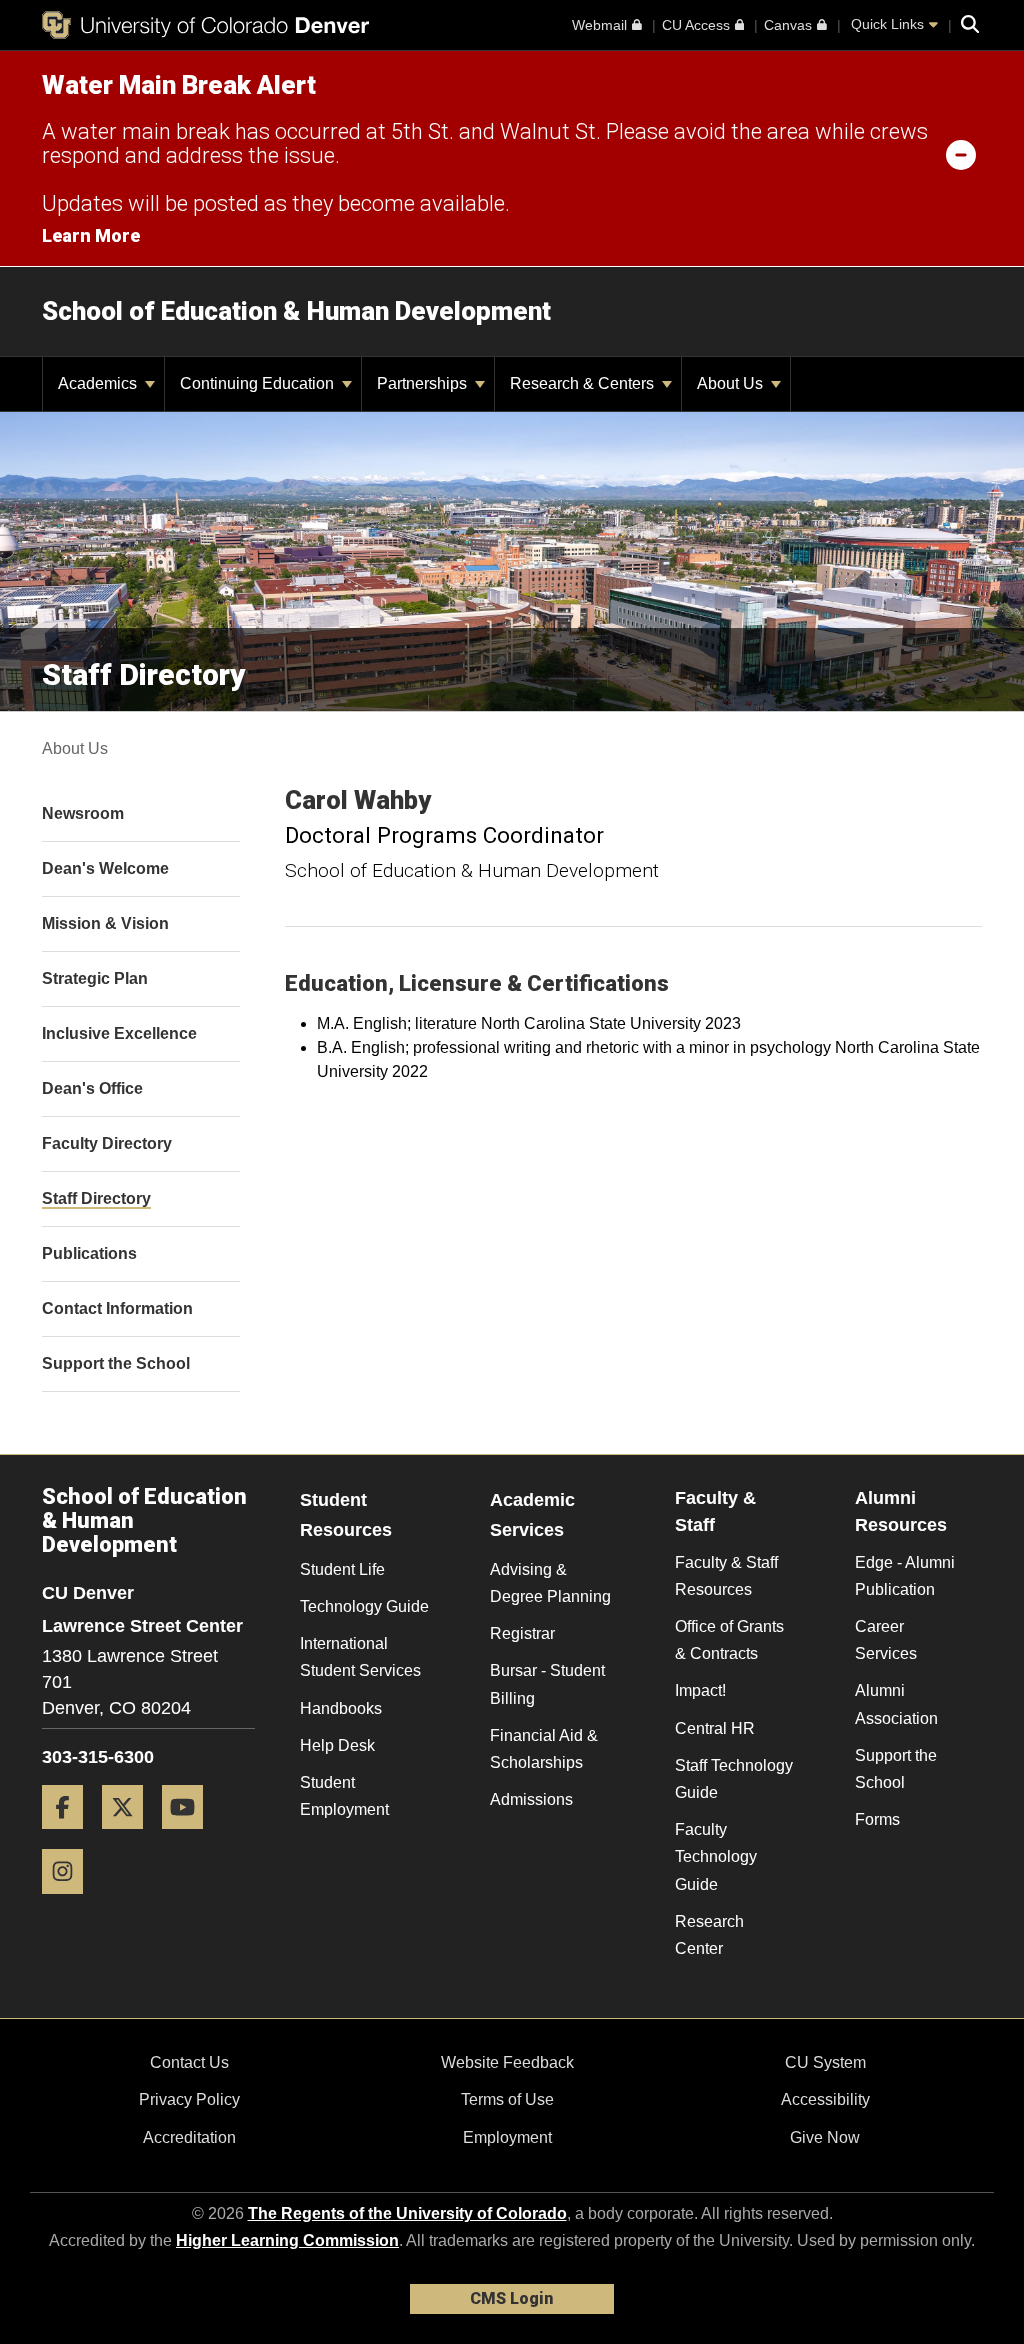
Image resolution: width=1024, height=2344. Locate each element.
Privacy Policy (189, 2099)
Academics (99, 383)
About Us (732, 383)
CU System (825, 2062)
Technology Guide (364, 1606)
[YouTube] (190, 1836)
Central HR (715, 1728)
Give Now (825, 2137)
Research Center (709, 1935)
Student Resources (346, 1515)
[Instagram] (70, 1901)
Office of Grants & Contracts (729, 1640)
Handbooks (341, 1708)
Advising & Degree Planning (550, 1583)
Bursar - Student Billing (547, 1684)
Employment (507, 2137)
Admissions (531, 1799)
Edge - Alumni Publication (905, 1576)
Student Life (342, 1569)
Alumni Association (896, 1704)
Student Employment (344, 1796)
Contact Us (189, 2062)
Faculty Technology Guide (716, 1856)
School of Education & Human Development (296, 311)
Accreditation (189, 2137)
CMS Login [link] (511, 2298)
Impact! (700, 1690)
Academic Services (532, 1515)
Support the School (896, 1769)
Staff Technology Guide (734, 1779)
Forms (877, 1819)
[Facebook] (70, 1836)
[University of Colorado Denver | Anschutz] (205, 25)
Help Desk (337, 1745)
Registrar (522, 1633)
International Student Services (360, 1657)
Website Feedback (507, 2062)
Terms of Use (507, 2099)
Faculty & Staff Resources (726, 1576)
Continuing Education (259, 383)
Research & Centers (584, 383)
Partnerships (424, 383)
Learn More (91, 235)
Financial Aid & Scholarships (544, 1749)
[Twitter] (130, 1836)
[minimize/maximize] (961, 154)
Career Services (886, 1640)
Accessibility (825, 2099)
